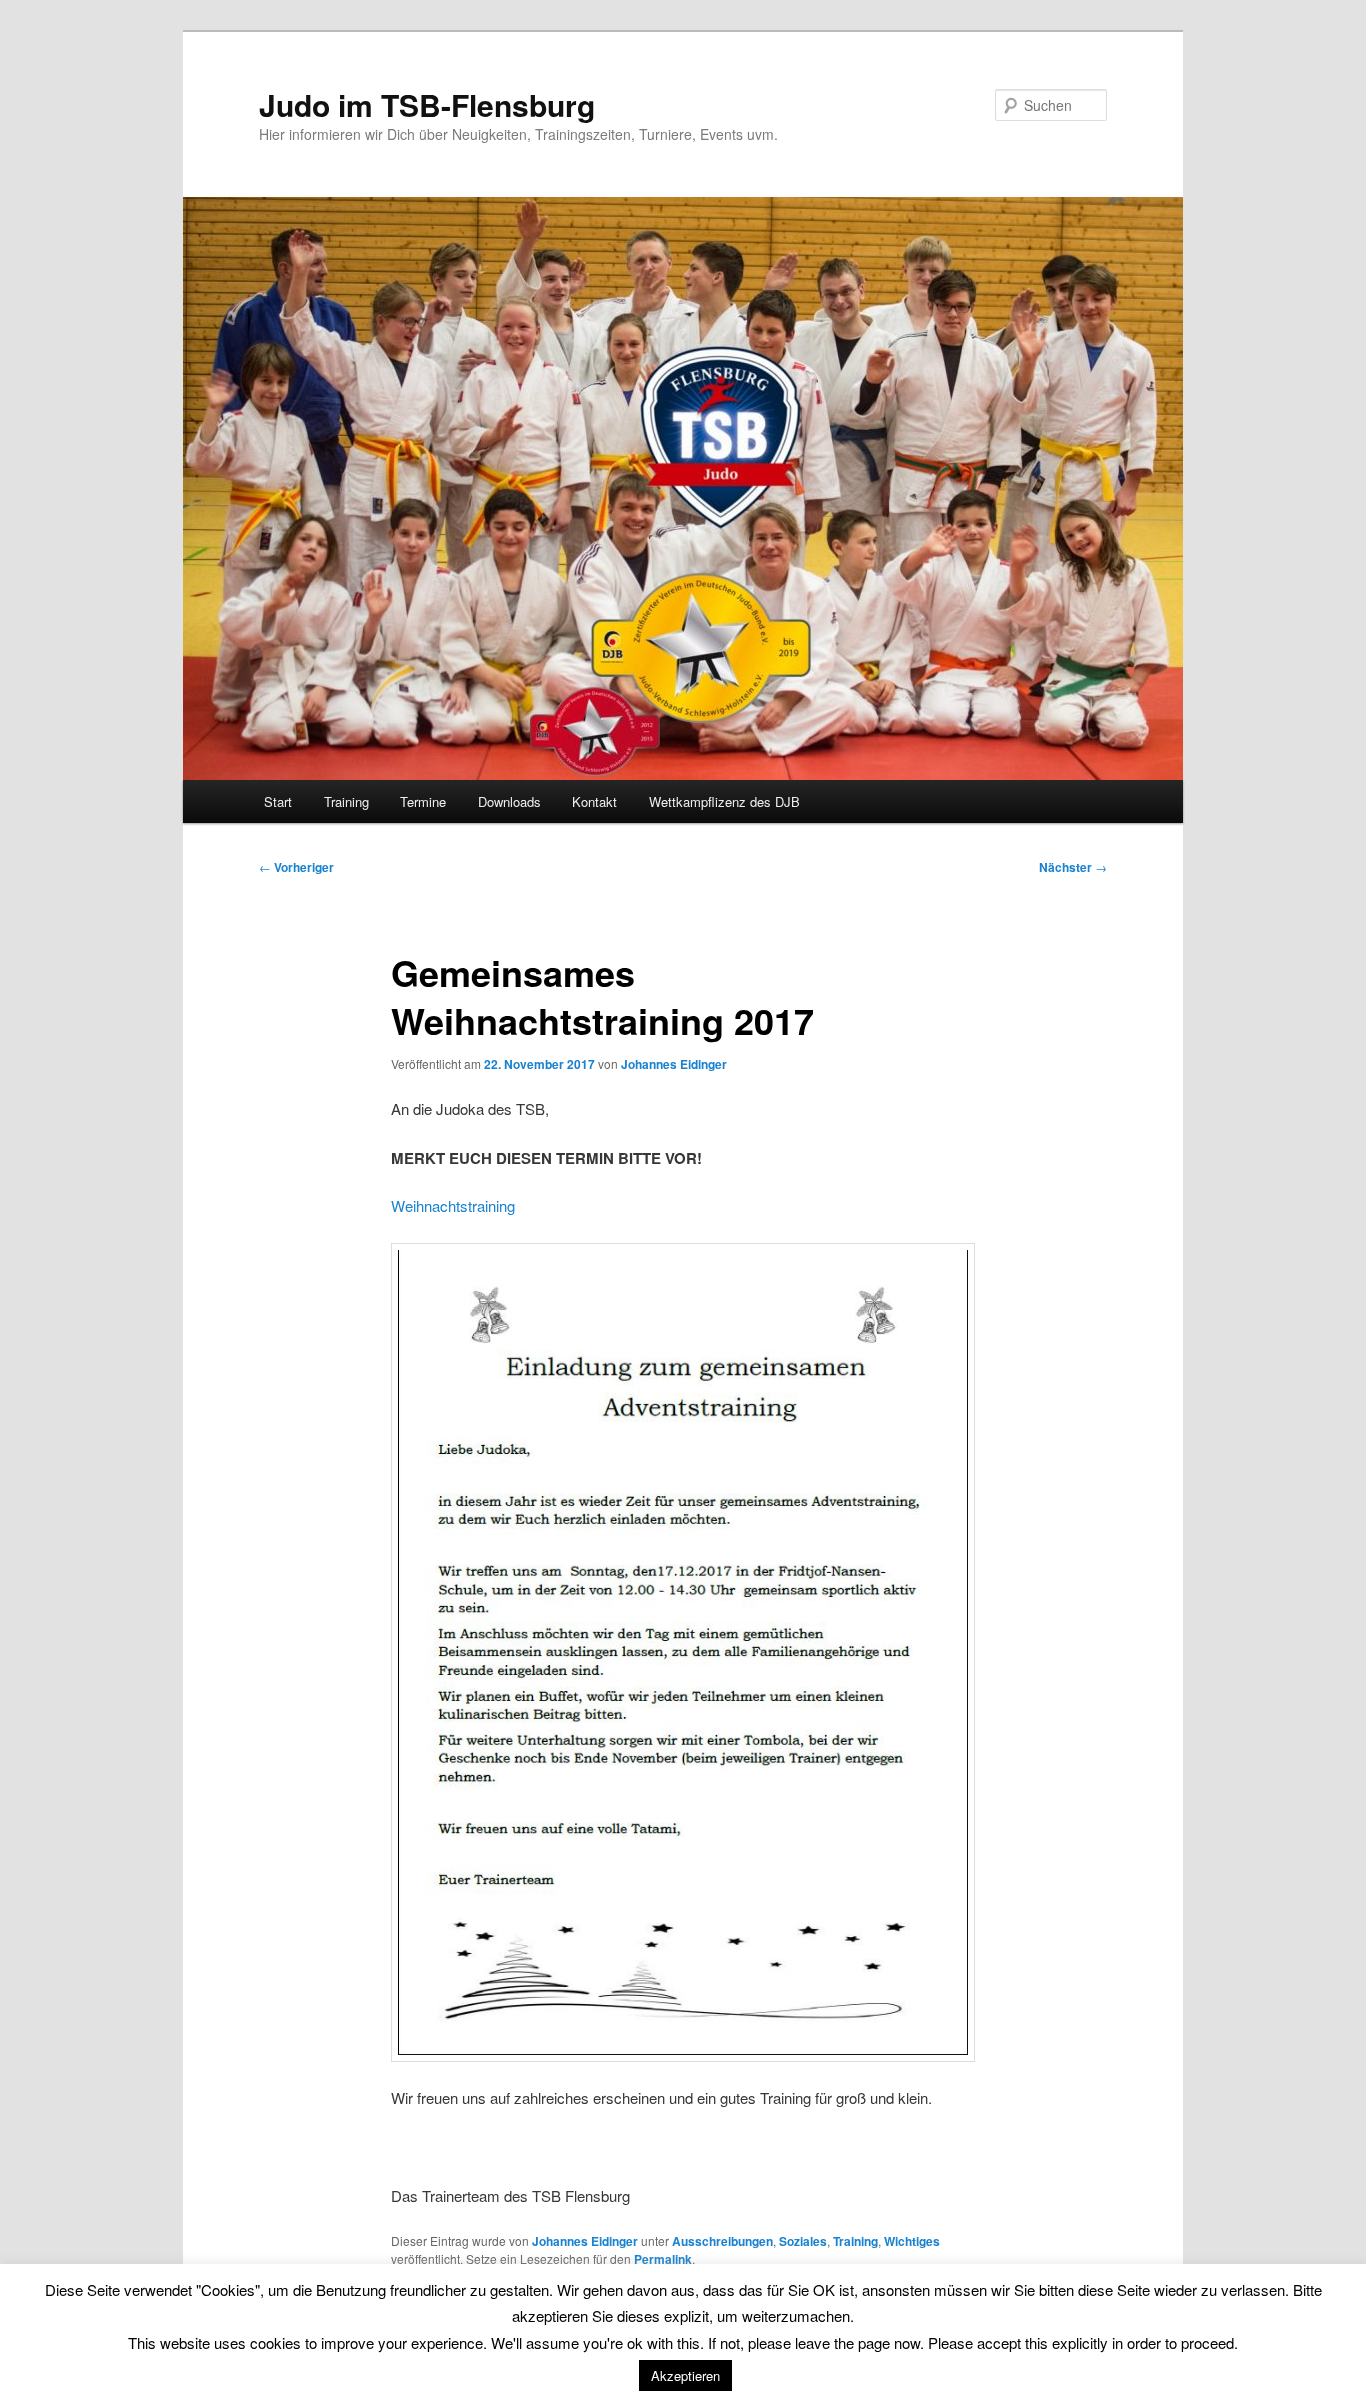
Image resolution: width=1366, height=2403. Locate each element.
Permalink (663, 2259)
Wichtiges (912, 2241)
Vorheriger (296, 867)
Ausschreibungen (722, 2241)
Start (278, 801)
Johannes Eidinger (674, 1064)
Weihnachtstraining (453, 1205)
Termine (423, 801)
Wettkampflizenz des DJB (724, 801)
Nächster (1073, 867)
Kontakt (594, 801)
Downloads (509, 801)
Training (346, 801)
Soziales (803, 2241)
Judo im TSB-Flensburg (427, 104)
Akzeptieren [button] (685, 2375)
